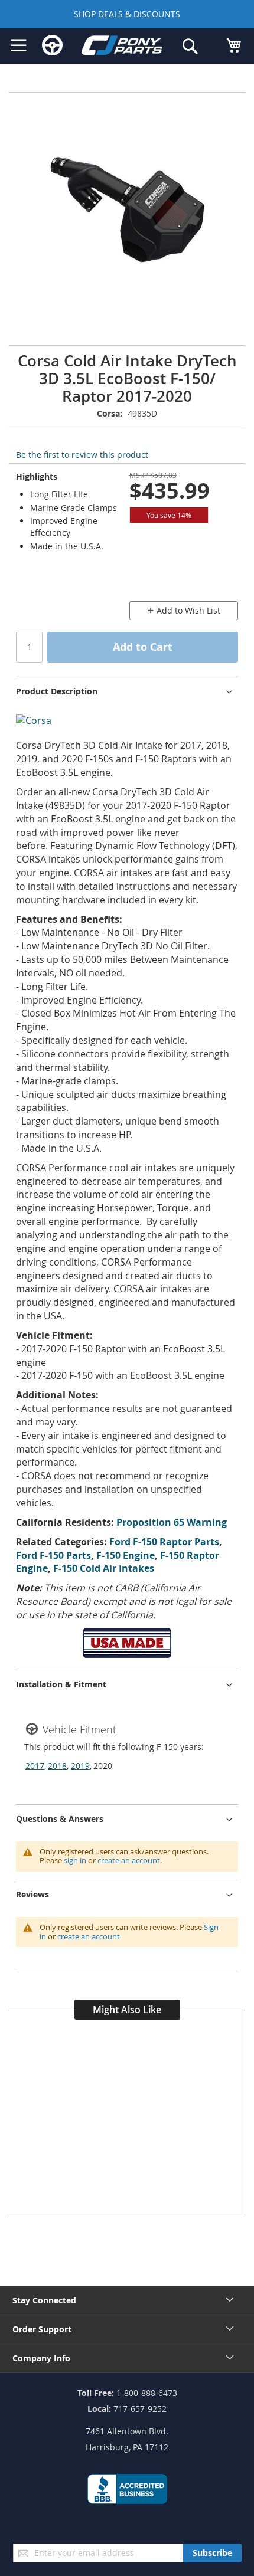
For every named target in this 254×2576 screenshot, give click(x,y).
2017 (35, 1766)
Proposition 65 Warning (172, 1522)
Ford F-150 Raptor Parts (164, 1542)
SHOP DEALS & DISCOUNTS (127, 14)
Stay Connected (44, 2300)
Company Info (41, 2358)
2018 (57, 1766)
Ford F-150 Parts (53, 1555)
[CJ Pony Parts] (122, 47)
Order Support (42, 2329)
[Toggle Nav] (19, 45)
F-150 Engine (126, 1555)
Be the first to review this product (82, 455)
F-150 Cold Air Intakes (104, 1568)
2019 (80, 1766)
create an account (129, 1860)
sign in (75, 1860)
